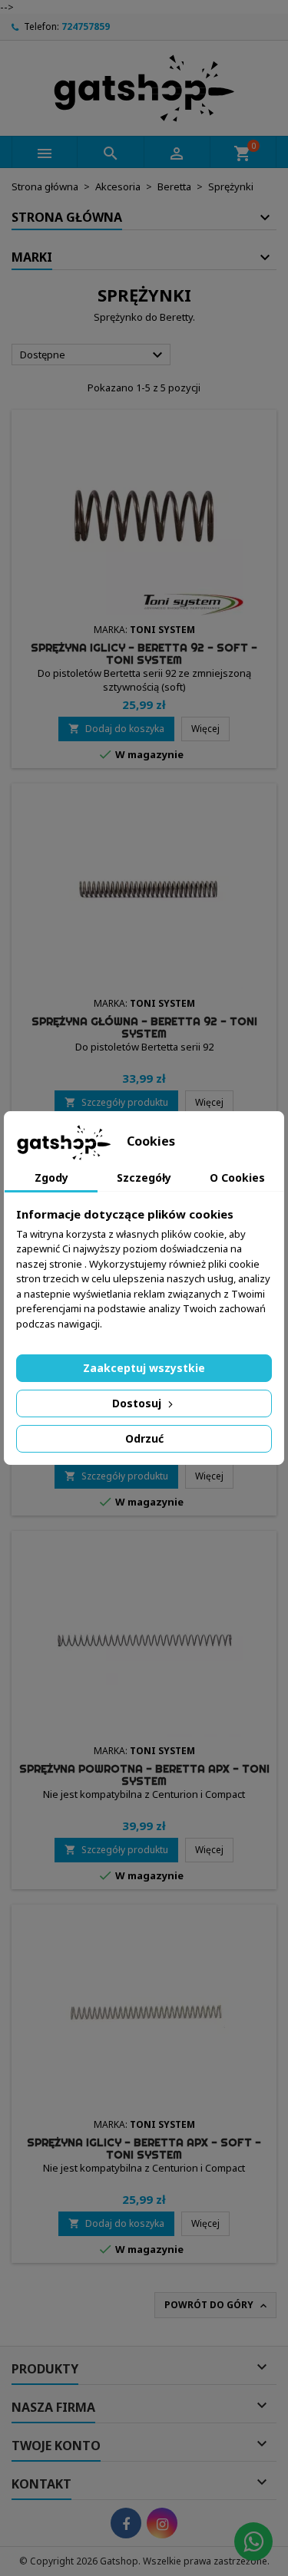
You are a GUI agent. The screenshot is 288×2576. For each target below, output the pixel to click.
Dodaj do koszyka (116, 729)
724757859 (86, 26)
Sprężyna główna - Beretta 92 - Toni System (144, 1027)
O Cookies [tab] (237, 1178)
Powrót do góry (217, 2305)
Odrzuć (144, 1438)
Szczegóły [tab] (144, 1178)
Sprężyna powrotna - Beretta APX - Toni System (144, 1775)
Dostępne (93, 355)
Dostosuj (138, 1403)
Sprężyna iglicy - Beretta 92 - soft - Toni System (144, 654)
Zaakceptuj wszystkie (144, 1368)
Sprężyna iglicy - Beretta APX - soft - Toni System (144, 2149)
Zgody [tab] (51, 1178)
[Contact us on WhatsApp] (253, 2541)
